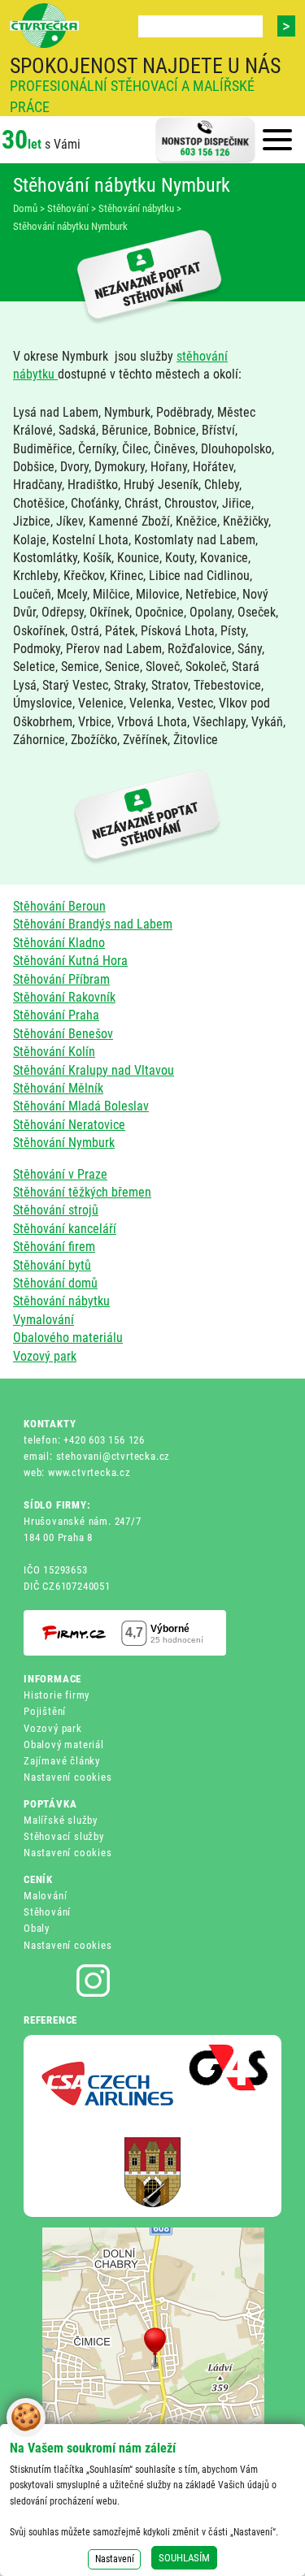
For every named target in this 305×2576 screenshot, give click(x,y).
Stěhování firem (54, 1247)
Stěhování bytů (52, 1265)
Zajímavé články (62, 1761)
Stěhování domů (55, 1283)
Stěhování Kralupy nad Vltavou (94, 1070)
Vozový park (45, 1356)
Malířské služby (61, 1820)
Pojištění (45, 1711)
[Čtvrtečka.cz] (44, 26)
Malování (45, 1896)
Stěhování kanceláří (65, 1229)
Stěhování (47, 1912)
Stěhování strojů (56, 1210)
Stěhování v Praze (60, 1174)
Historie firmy (57, 1695)
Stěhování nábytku (61, 1301)
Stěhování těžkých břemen (82, 1192)
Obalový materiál (64, 1745)
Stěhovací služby (64, 1836)
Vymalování (44, 1320)
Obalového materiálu (68, 1338)
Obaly (37, 1928)
